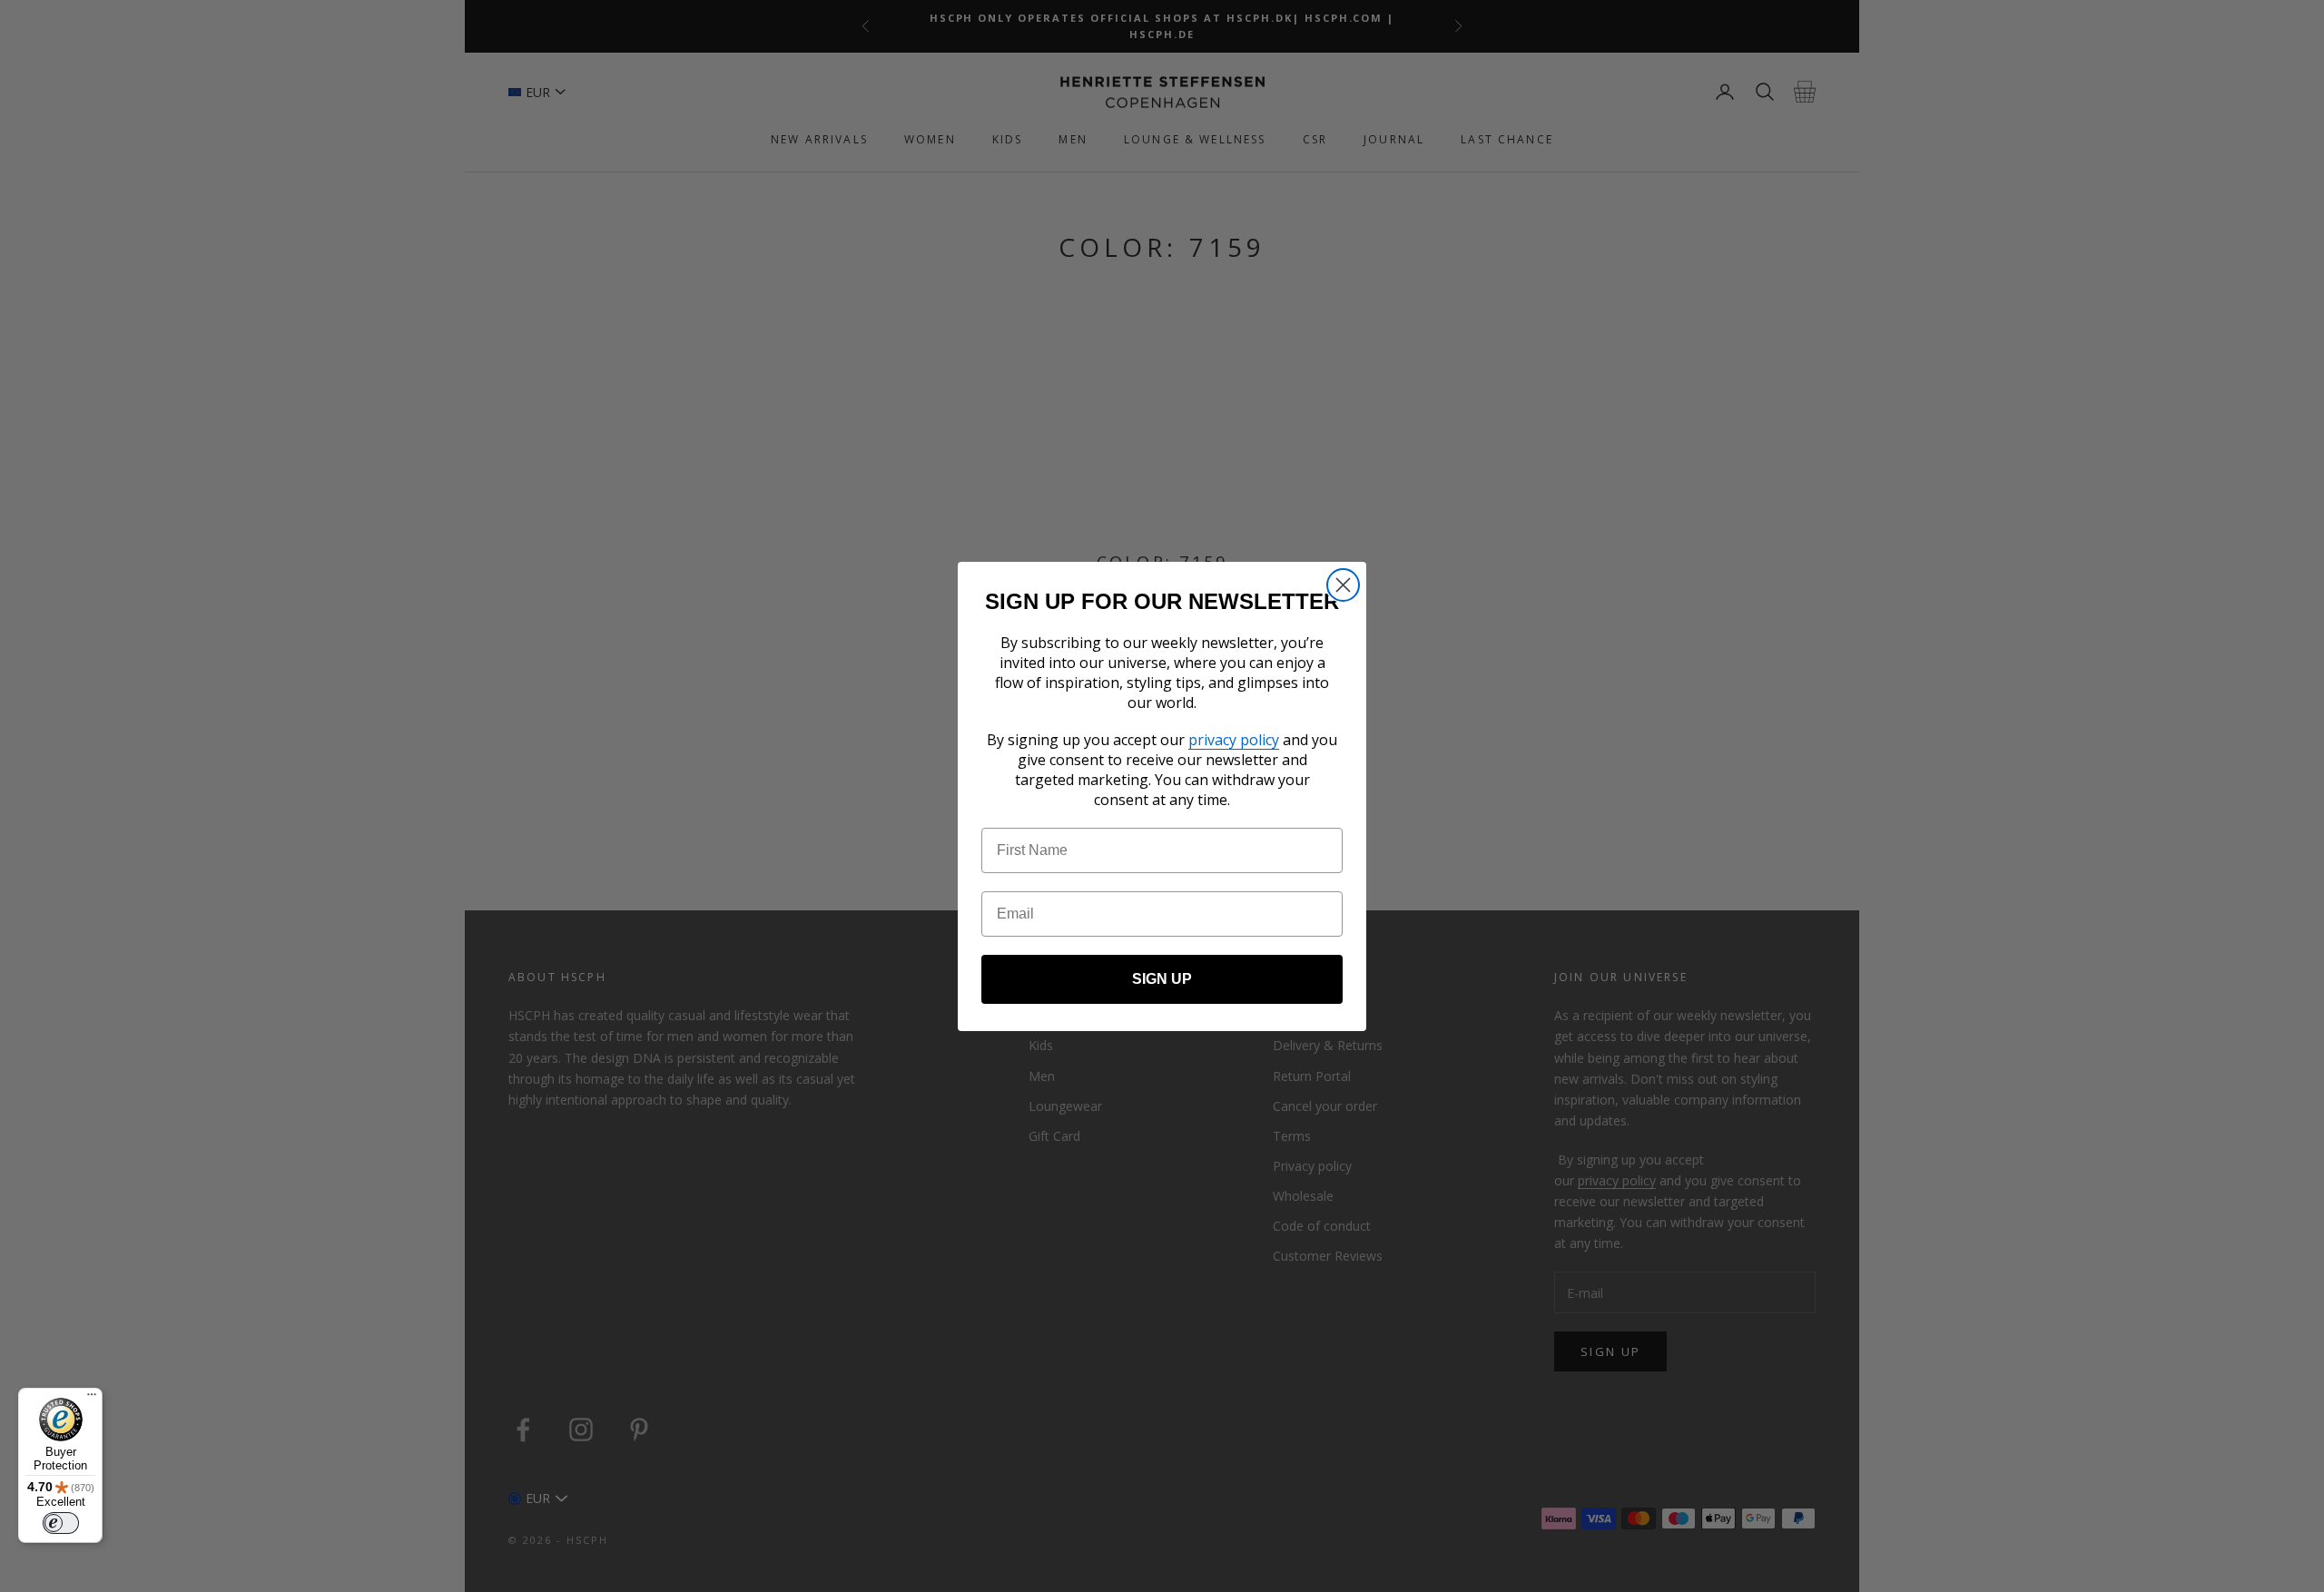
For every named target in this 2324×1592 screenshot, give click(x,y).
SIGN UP (1162, 979)
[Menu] (92, 1399)
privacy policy (1234, 740)
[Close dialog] (1343, 585)
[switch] (61, 1523)
